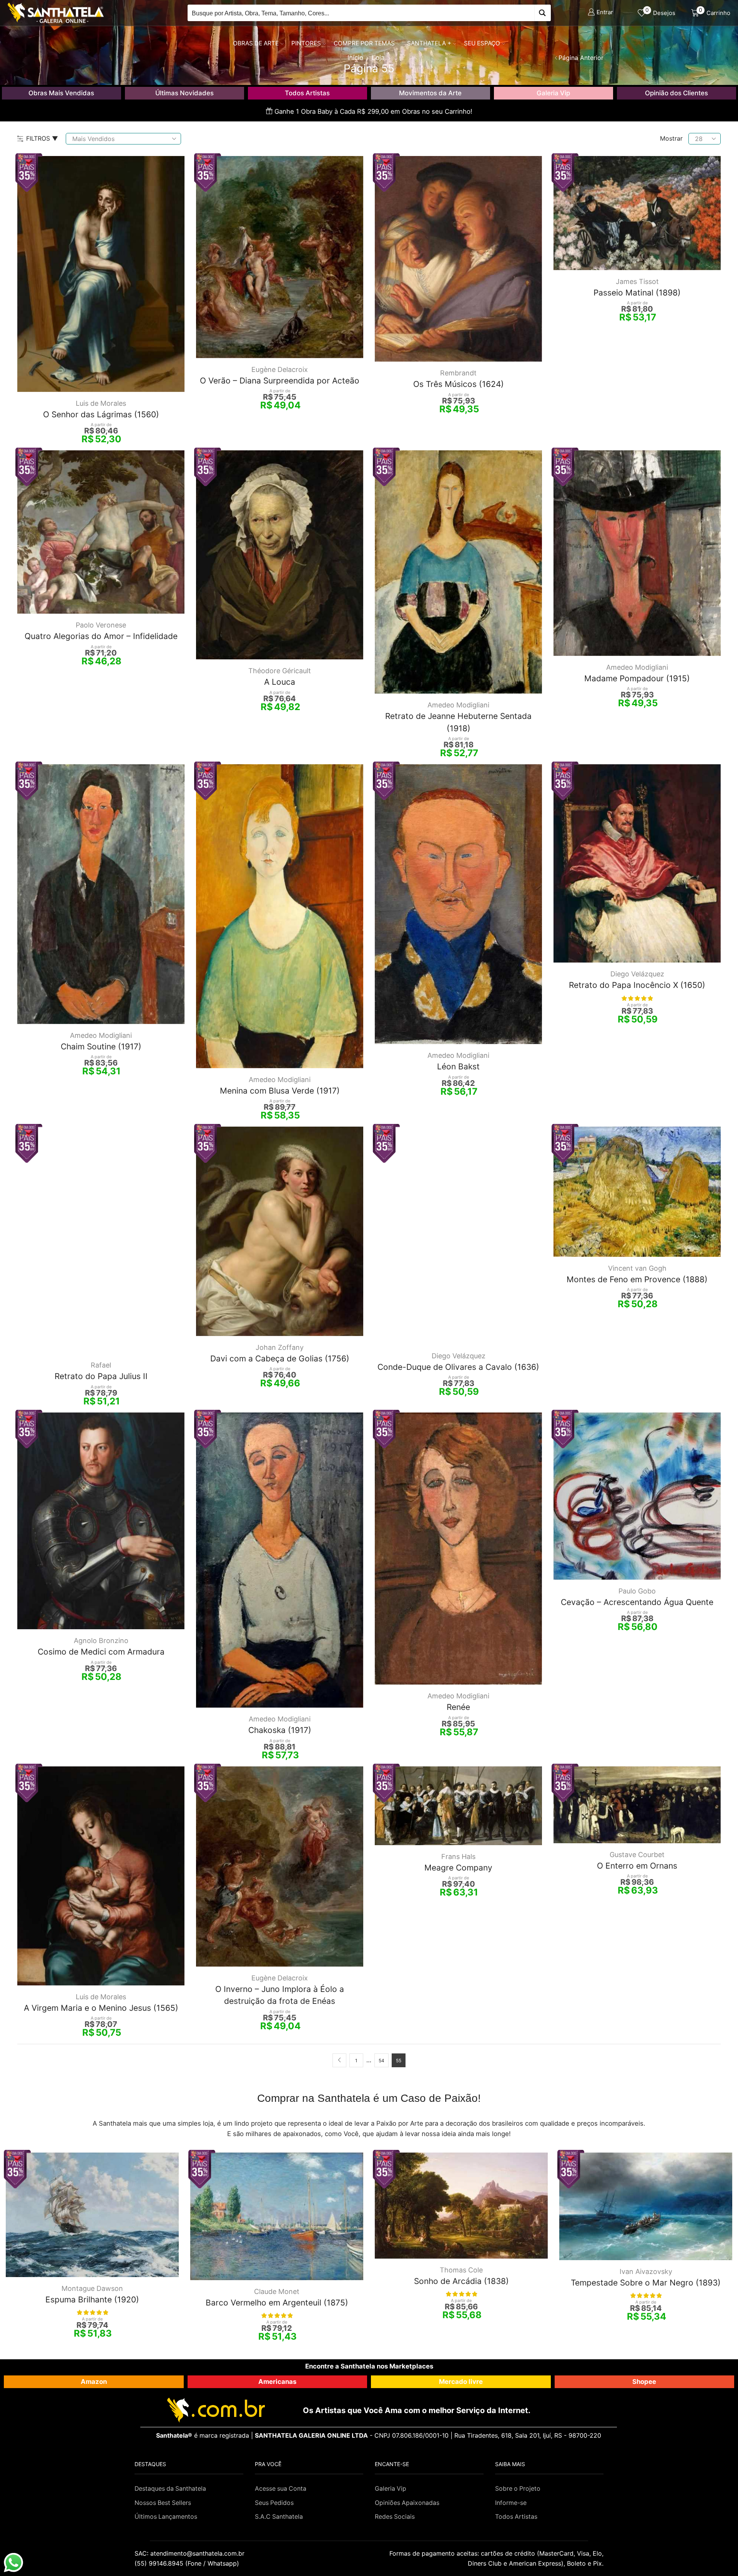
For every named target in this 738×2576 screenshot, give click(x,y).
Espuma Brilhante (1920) (92, 2300)
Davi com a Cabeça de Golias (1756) (280, 1359)
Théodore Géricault (280, 671)
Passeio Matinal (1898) (637, 293)
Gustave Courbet (637, 1855)
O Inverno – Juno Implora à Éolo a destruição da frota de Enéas (280, 1995)
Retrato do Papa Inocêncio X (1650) (637, 985)
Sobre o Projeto (518, 2489)
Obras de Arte (256, 43)
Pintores (306, 43)
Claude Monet (277, 2291)
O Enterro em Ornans (637, 1866)
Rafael (101, 1365)
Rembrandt (458, 373)
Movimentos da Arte (430, 93)
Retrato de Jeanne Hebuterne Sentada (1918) (458, 722)
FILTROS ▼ (42, 138)
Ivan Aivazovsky (646, 2271)
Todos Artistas (307, 93)
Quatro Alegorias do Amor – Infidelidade (101, 636)
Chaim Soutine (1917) (101, 1046)
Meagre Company (458, 1868)
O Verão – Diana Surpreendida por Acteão (280, 381)
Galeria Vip (553, 93)
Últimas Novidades (184, 93)
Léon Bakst (458, 1066)
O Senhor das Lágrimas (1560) (101, 414)
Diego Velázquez (637, 974)
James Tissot (637, 281)
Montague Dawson (92, 2288)
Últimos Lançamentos (166, 2517)
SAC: (190, 2553)
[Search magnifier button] (543, 13)
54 (381, 2061)
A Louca (280, 682)
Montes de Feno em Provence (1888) (637, 1279)
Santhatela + (429, 43)
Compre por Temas (364, 43)
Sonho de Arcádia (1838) (461, 2281)
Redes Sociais (395, 2517)
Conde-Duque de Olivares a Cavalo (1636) (458, 1367)
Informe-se (511, 2503)
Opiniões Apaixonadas (407, 2503)
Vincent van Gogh (637, 1268)
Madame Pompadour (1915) (637, 678)
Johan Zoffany (280, 1347)
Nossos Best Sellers (163, 2503)
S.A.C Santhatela (279, 2517)
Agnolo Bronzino (101, 1641)
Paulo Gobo (637, 1591)
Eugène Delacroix (280, 369)
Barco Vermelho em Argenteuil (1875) (277, 2303)
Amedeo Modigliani (458, 705)
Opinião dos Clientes (676, 93)
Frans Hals (458, 1856)
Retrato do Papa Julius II (101, 1376)
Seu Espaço (482, 43)
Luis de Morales (101, 403)
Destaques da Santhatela (170, 2489)
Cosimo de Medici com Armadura (101, 1652)
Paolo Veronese (101, 625)
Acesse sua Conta (281, 2489)
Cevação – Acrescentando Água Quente (637, 1602)
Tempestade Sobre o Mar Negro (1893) (646, 2283)
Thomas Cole (461, 2270)
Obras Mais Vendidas (61, 93)
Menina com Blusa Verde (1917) (280, 1091)
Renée (458, 1707)
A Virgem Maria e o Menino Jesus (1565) (101, 2008)
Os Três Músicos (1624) (459, 384)
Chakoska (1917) (280, 1730)
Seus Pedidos (274, 2503)
